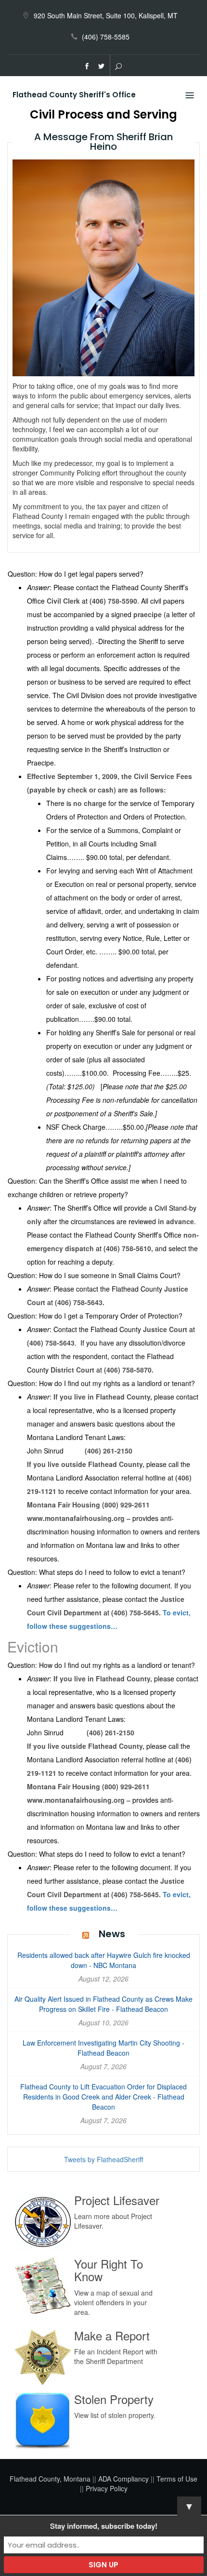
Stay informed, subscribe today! (104, 2526)
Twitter (102, 66)
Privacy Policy (107, 2488)
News (112, 1934)
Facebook (87, 66)
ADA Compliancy (123, 2479)
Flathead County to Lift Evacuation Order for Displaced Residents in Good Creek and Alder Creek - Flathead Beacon (103, 2097)
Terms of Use (177, 2479)
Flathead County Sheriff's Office (74, 95)
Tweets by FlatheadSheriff (103, 2159)
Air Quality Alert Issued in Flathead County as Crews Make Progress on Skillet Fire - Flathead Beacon (103, 2004)
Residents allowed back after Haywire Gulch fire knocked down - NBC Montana (104, 1960)
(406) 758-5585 (106, 37)
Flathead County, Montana (50, 2479)
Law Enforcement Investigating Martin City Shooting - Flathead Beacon (103, 2048)
